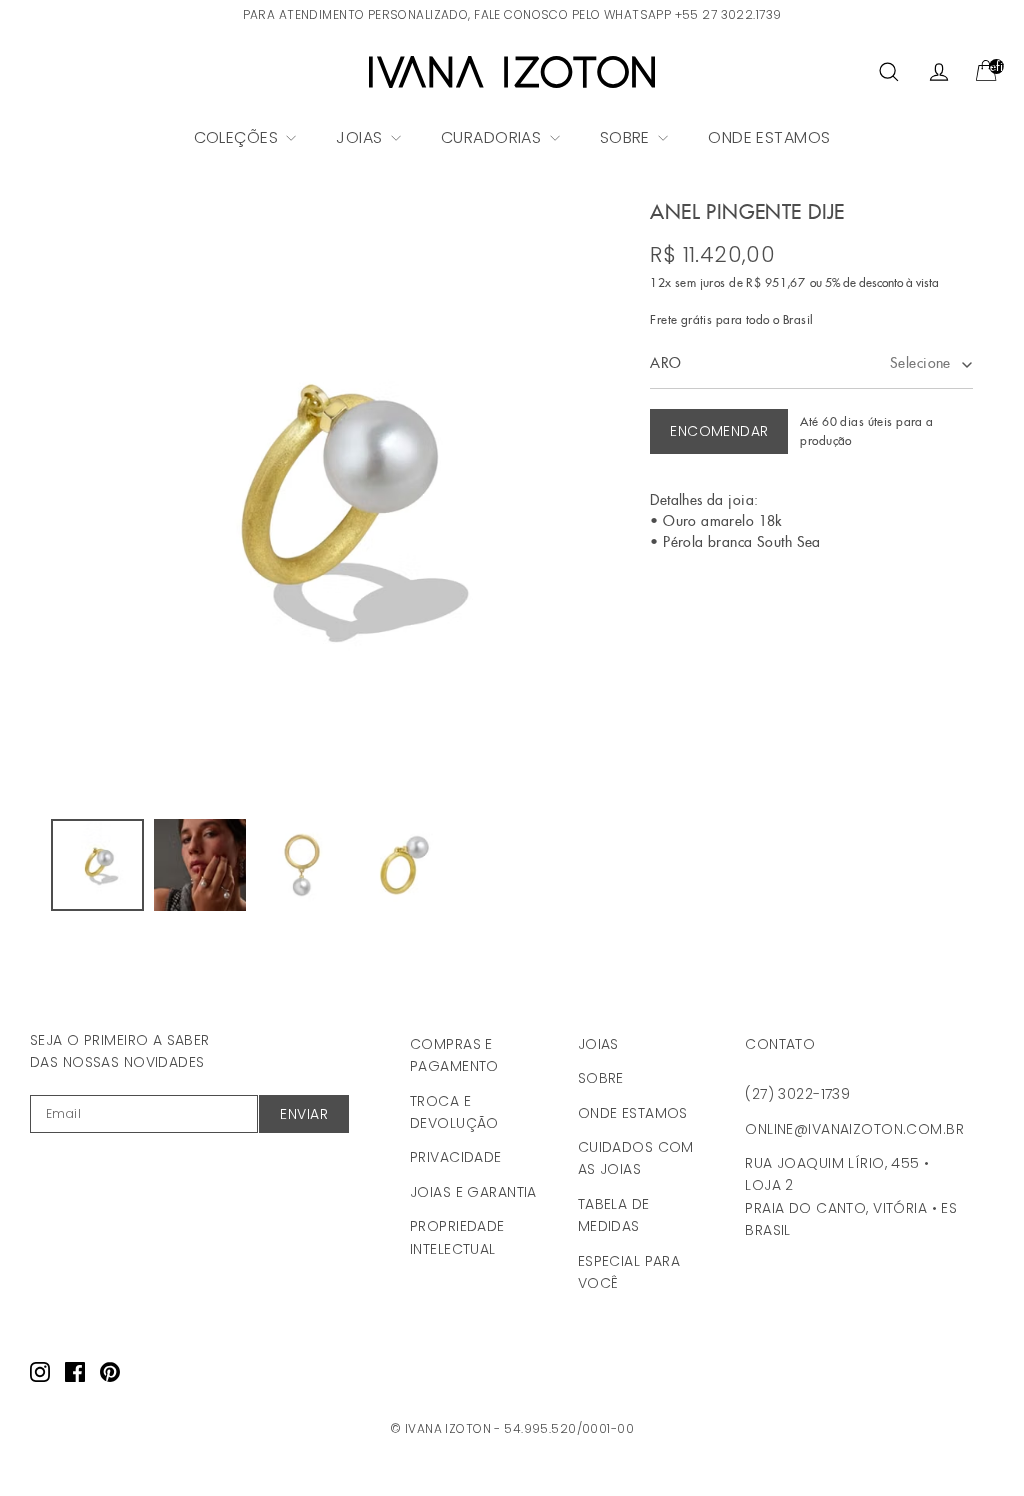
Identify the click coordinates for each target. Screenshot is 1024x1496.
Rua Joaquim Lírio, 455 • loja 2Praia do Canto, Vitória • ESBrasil (851, 1196)
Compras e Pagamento (454, 1055)
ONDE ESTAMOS (769, 137)
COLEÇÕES (238, 137)
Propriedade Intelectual (457, 1237)
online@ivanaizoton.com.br (854, 1129)
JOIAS (361, 137)
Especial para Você (629, 1272)
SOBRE (627, 137)
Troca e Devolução (454, 1112)
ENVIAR (304, 1114)
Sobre (601, 1078)
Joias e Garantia (473, 1192)
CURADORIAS (493, 137)
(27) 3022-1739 (797, 1094)
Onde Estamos (633, 1113)
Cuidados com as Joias (636, 1158)
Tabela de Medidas (614, 1215)
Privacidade (456, 1157)
